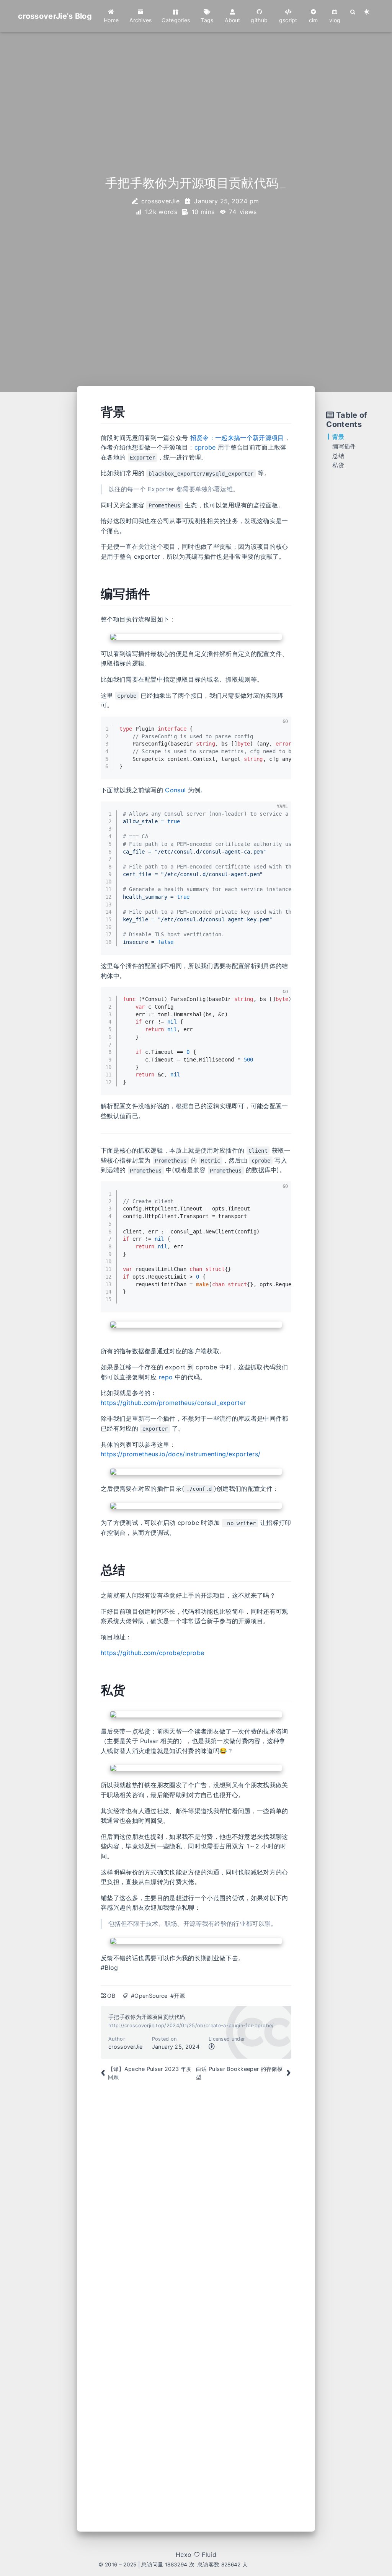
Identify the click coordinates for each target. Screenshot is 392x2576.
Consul (175, 790)
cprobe (205, 447)
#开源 (178, 1996)
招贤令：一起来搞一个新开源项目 (237, 438)
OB (111, 1996)
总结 (338, 456)
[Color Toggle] (367, 12)
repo (166, 1377)
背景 (338, 437)
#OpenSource (149, 1996)
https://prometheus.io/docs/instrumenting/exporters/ (180, 1454)
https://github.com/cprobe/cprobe (152, 1653)
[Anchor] (92, 412)
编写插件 (344, 446)
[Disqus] (196, 2198)
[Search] (353, 12)
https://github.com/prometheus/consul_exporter (173, 1403)
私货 (338, 465)
